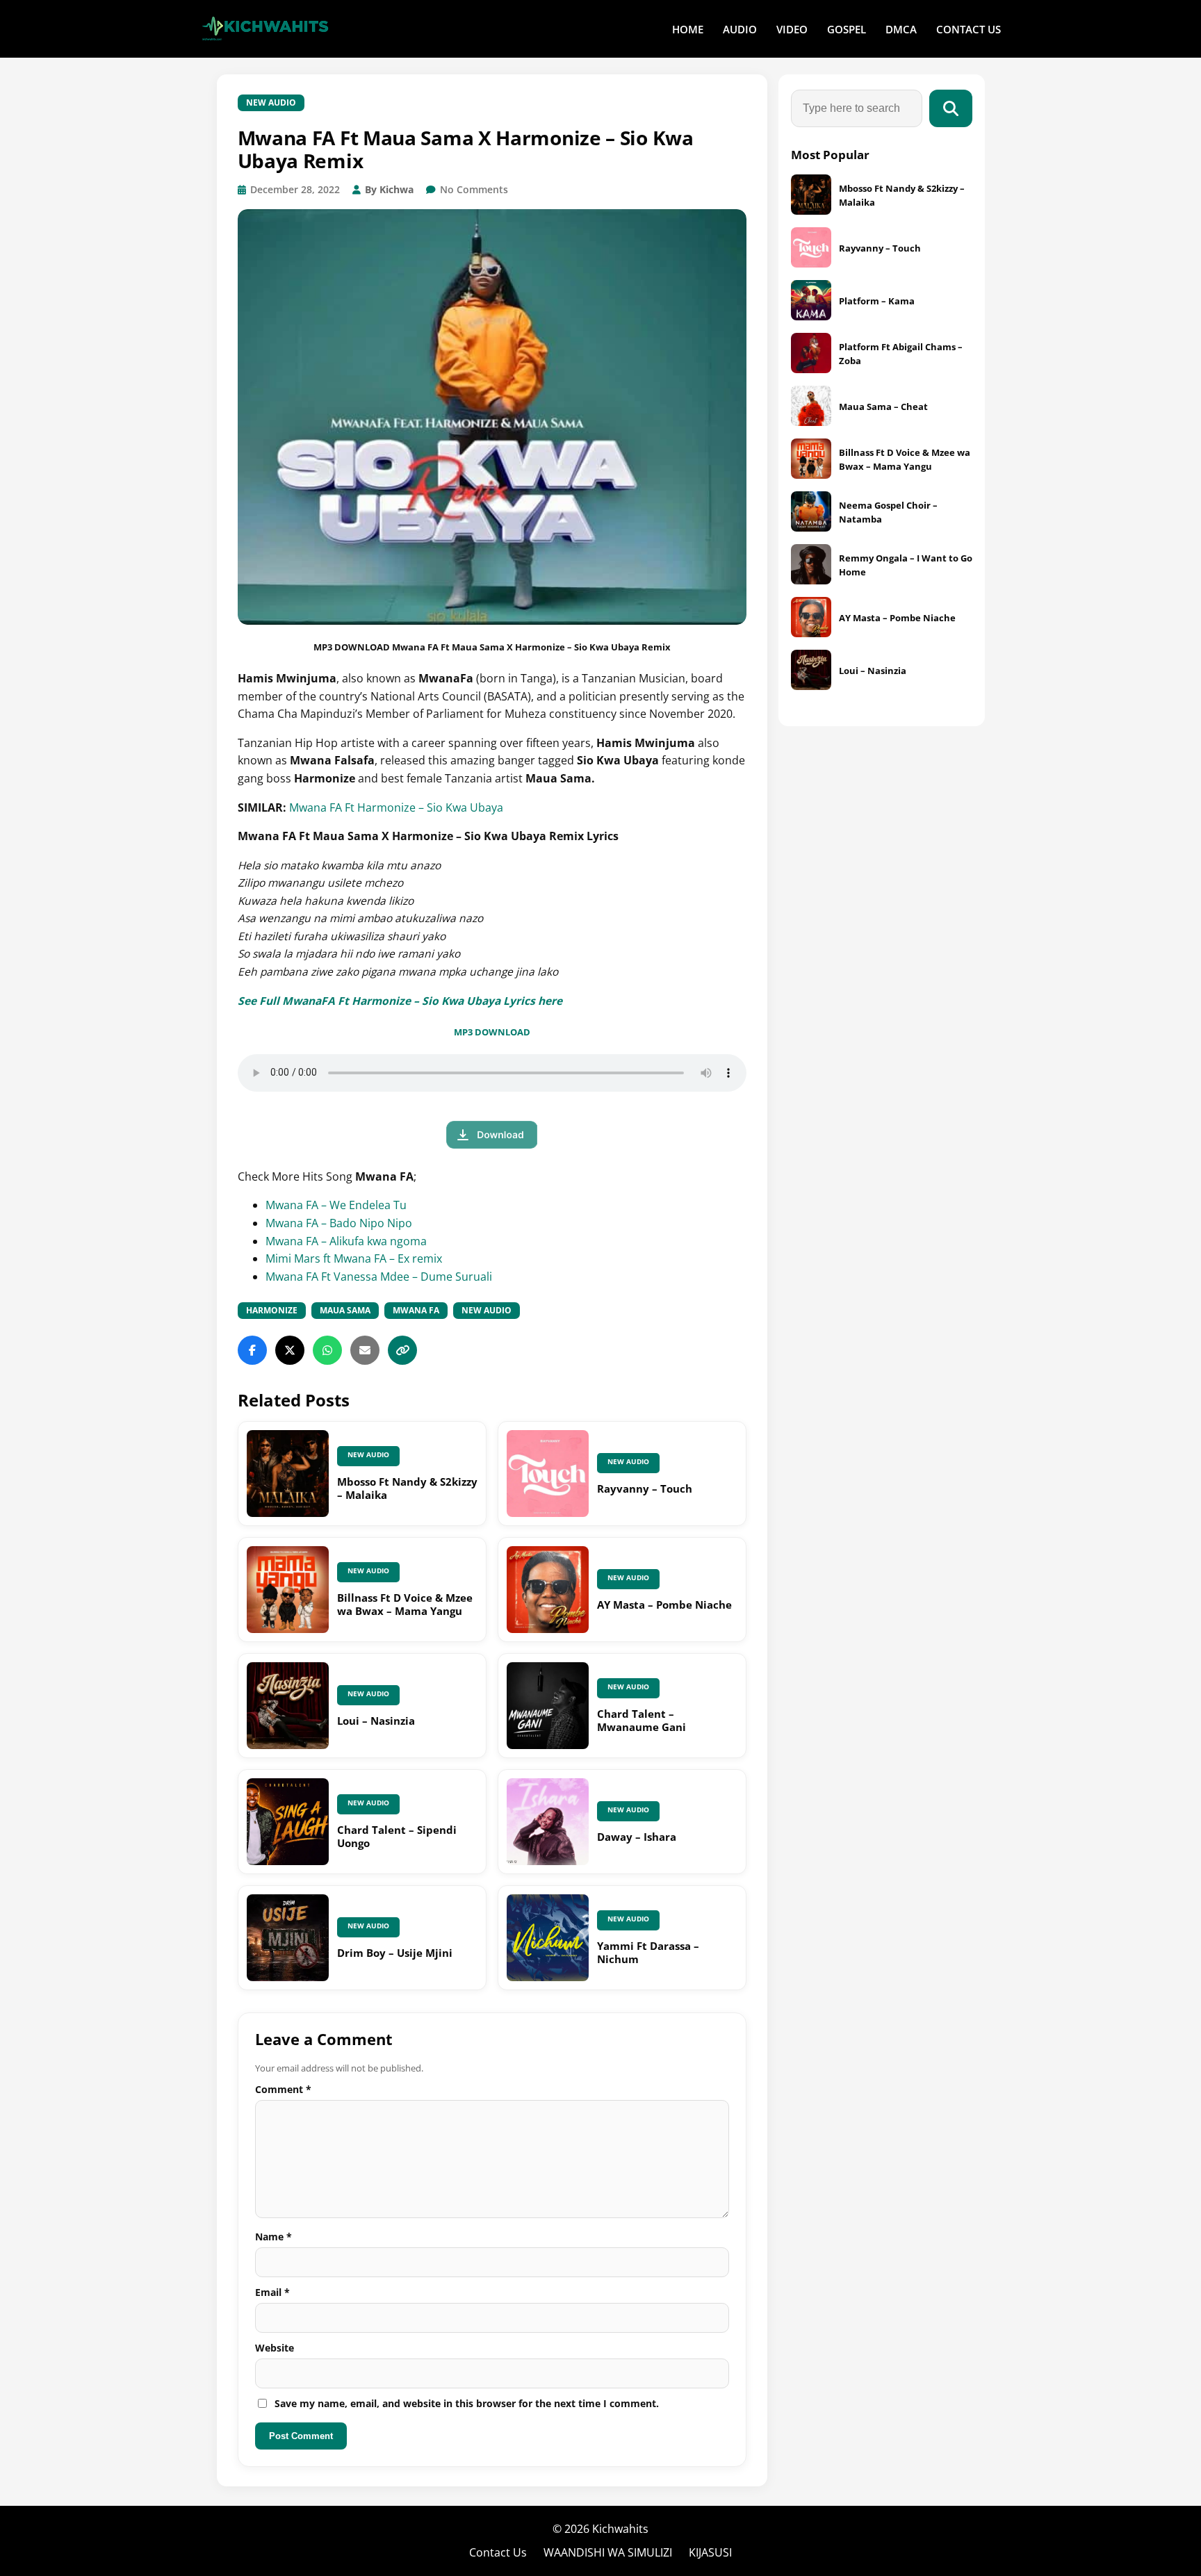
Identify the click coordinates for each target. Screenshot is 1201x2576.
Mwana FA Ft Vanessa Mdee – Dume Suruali (379, 1277)
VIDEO (792, 29)
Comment (283, 2089)
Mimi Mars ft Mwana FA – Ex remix (354, 1258)
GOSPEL (847, 29)
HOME (688, 29)
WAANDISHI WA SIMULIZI (608, 2552)
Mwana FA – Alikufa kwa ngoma (346, 1241)
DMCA (901, 29)
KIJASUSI (710, 2552)
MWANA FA (416, 1310)
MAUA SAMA (345, 1310)
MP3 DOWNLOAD (492, 1032)
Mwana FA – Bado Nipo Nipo (339, 1223)
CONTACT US (969, 29)
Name (273, 2237)
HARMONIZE (272, 1310)
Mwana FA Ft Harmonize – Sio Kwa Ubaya (396, 807)
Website (275, 2348)
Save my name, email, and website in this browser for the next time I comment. (467, 2403)
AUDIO (740, 29)
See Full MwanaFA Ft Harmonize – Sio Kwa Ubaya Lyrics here (400, 1001)
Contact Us (498, 2552)
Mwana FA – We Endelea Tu (336, 1205)
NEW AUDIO (271, 102)
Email (272, 2292)
